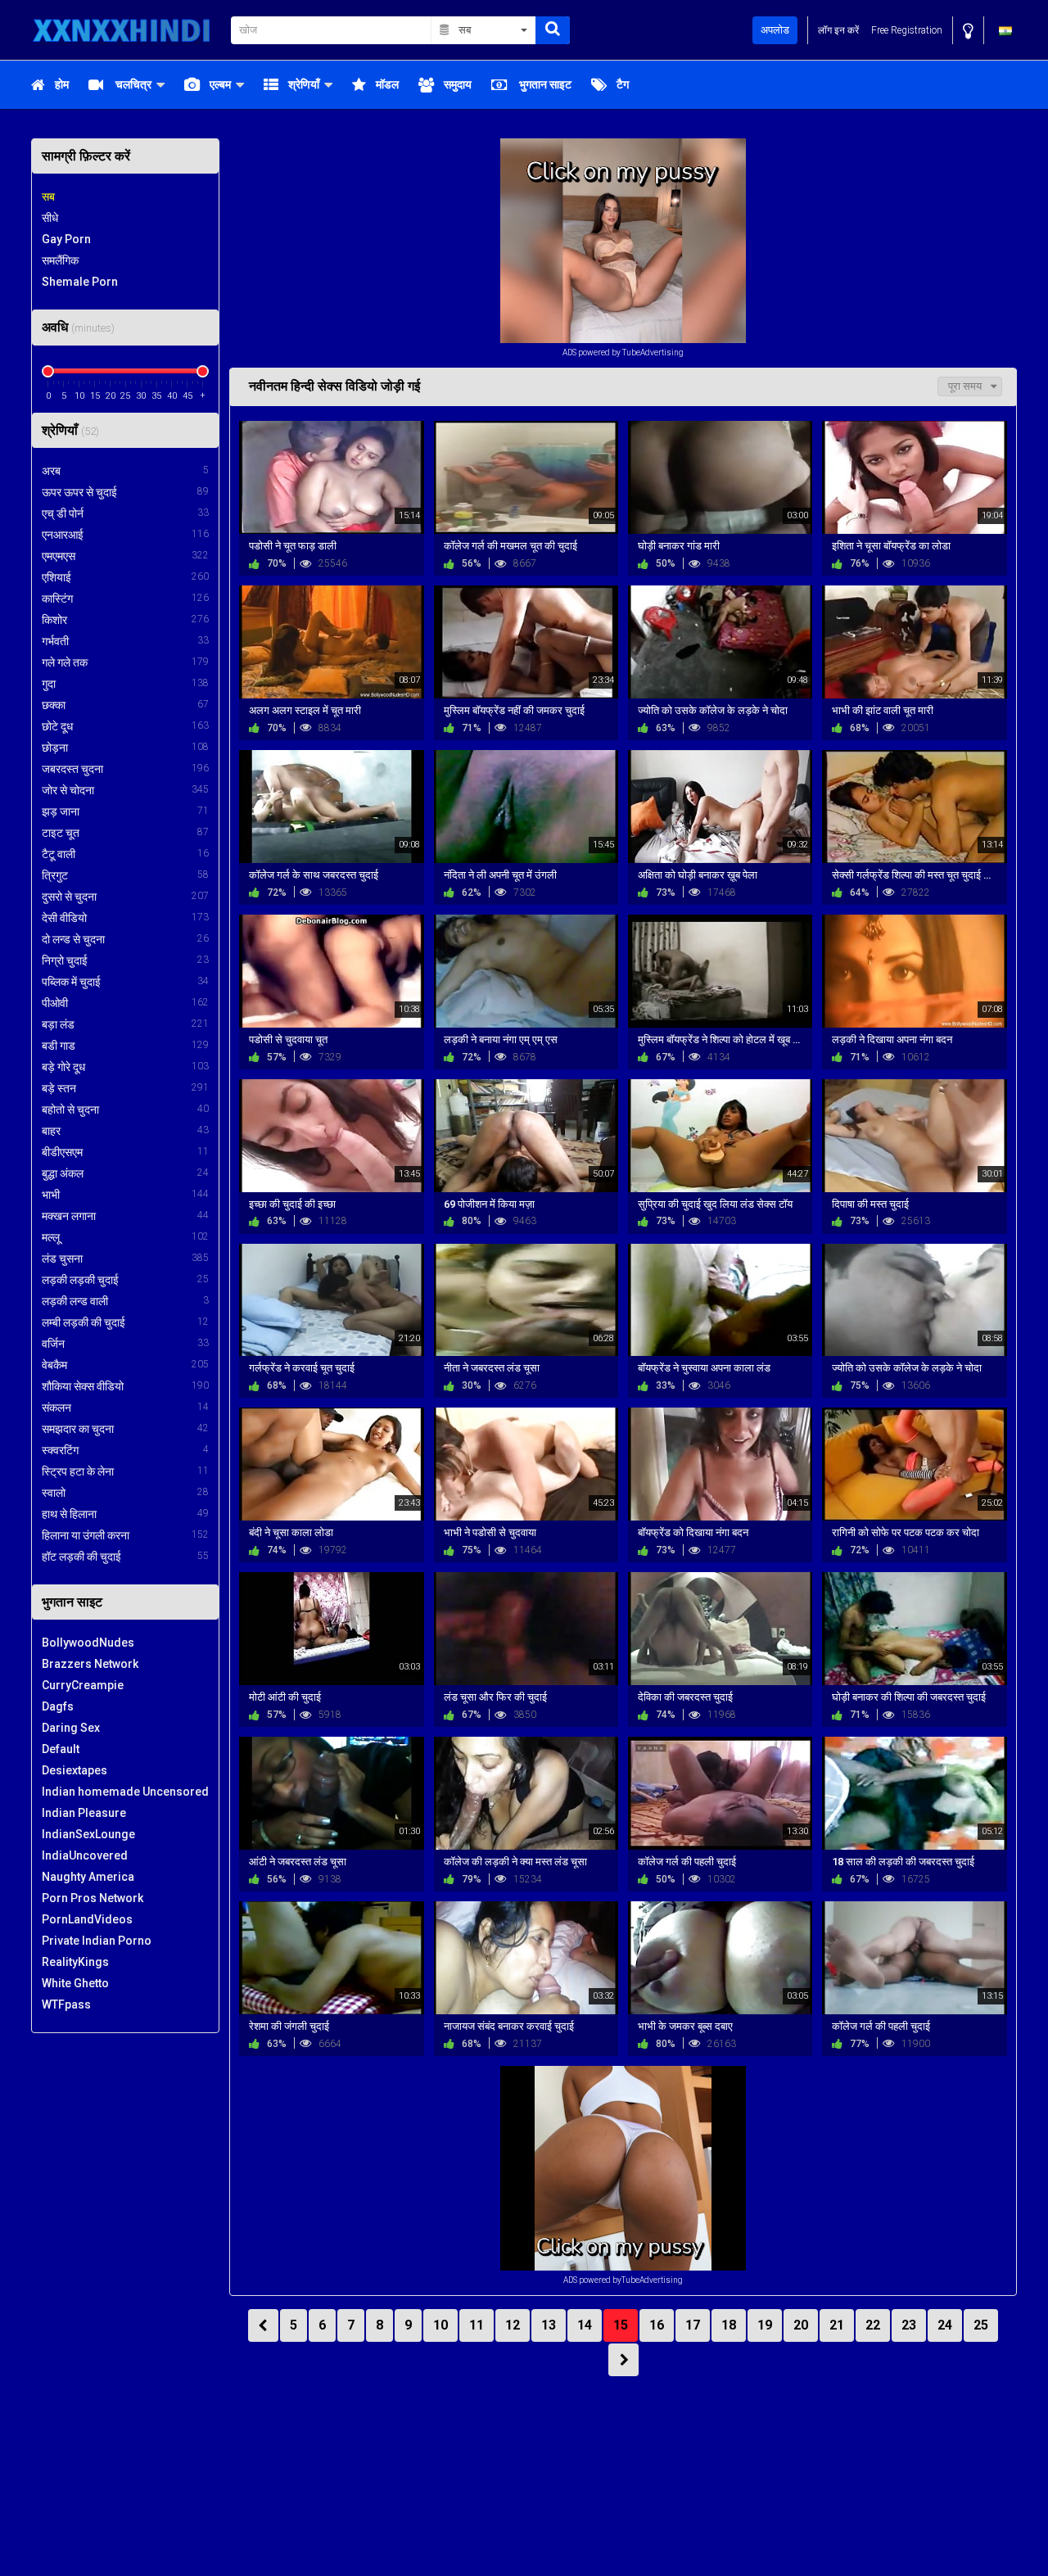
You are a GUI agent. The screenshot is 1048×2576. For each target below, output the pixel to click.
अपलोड (775, 30)
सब (48, 197)
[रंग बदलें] (968, 31)
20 (801, 2325)
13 (549, 2325)
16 (657, 2325)
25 (981, 2325)
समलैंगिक (60, 260)
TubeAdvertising (653, 353)
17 (693, 2325)
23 (909, 2325)
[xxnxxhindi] (126, 30)
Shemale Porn (80, 282)
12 (513, 2325)
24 (945, 2325)
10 (440, 2325)
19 (765, 2325)
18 (729, 2325)
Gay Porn (66, 239)
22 (873, 2325)
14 (585, 2325)
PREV (263, 2325)
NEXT (623, 2360)
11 (477, 2325)
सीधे (50, 218)
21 (837, 2325)
